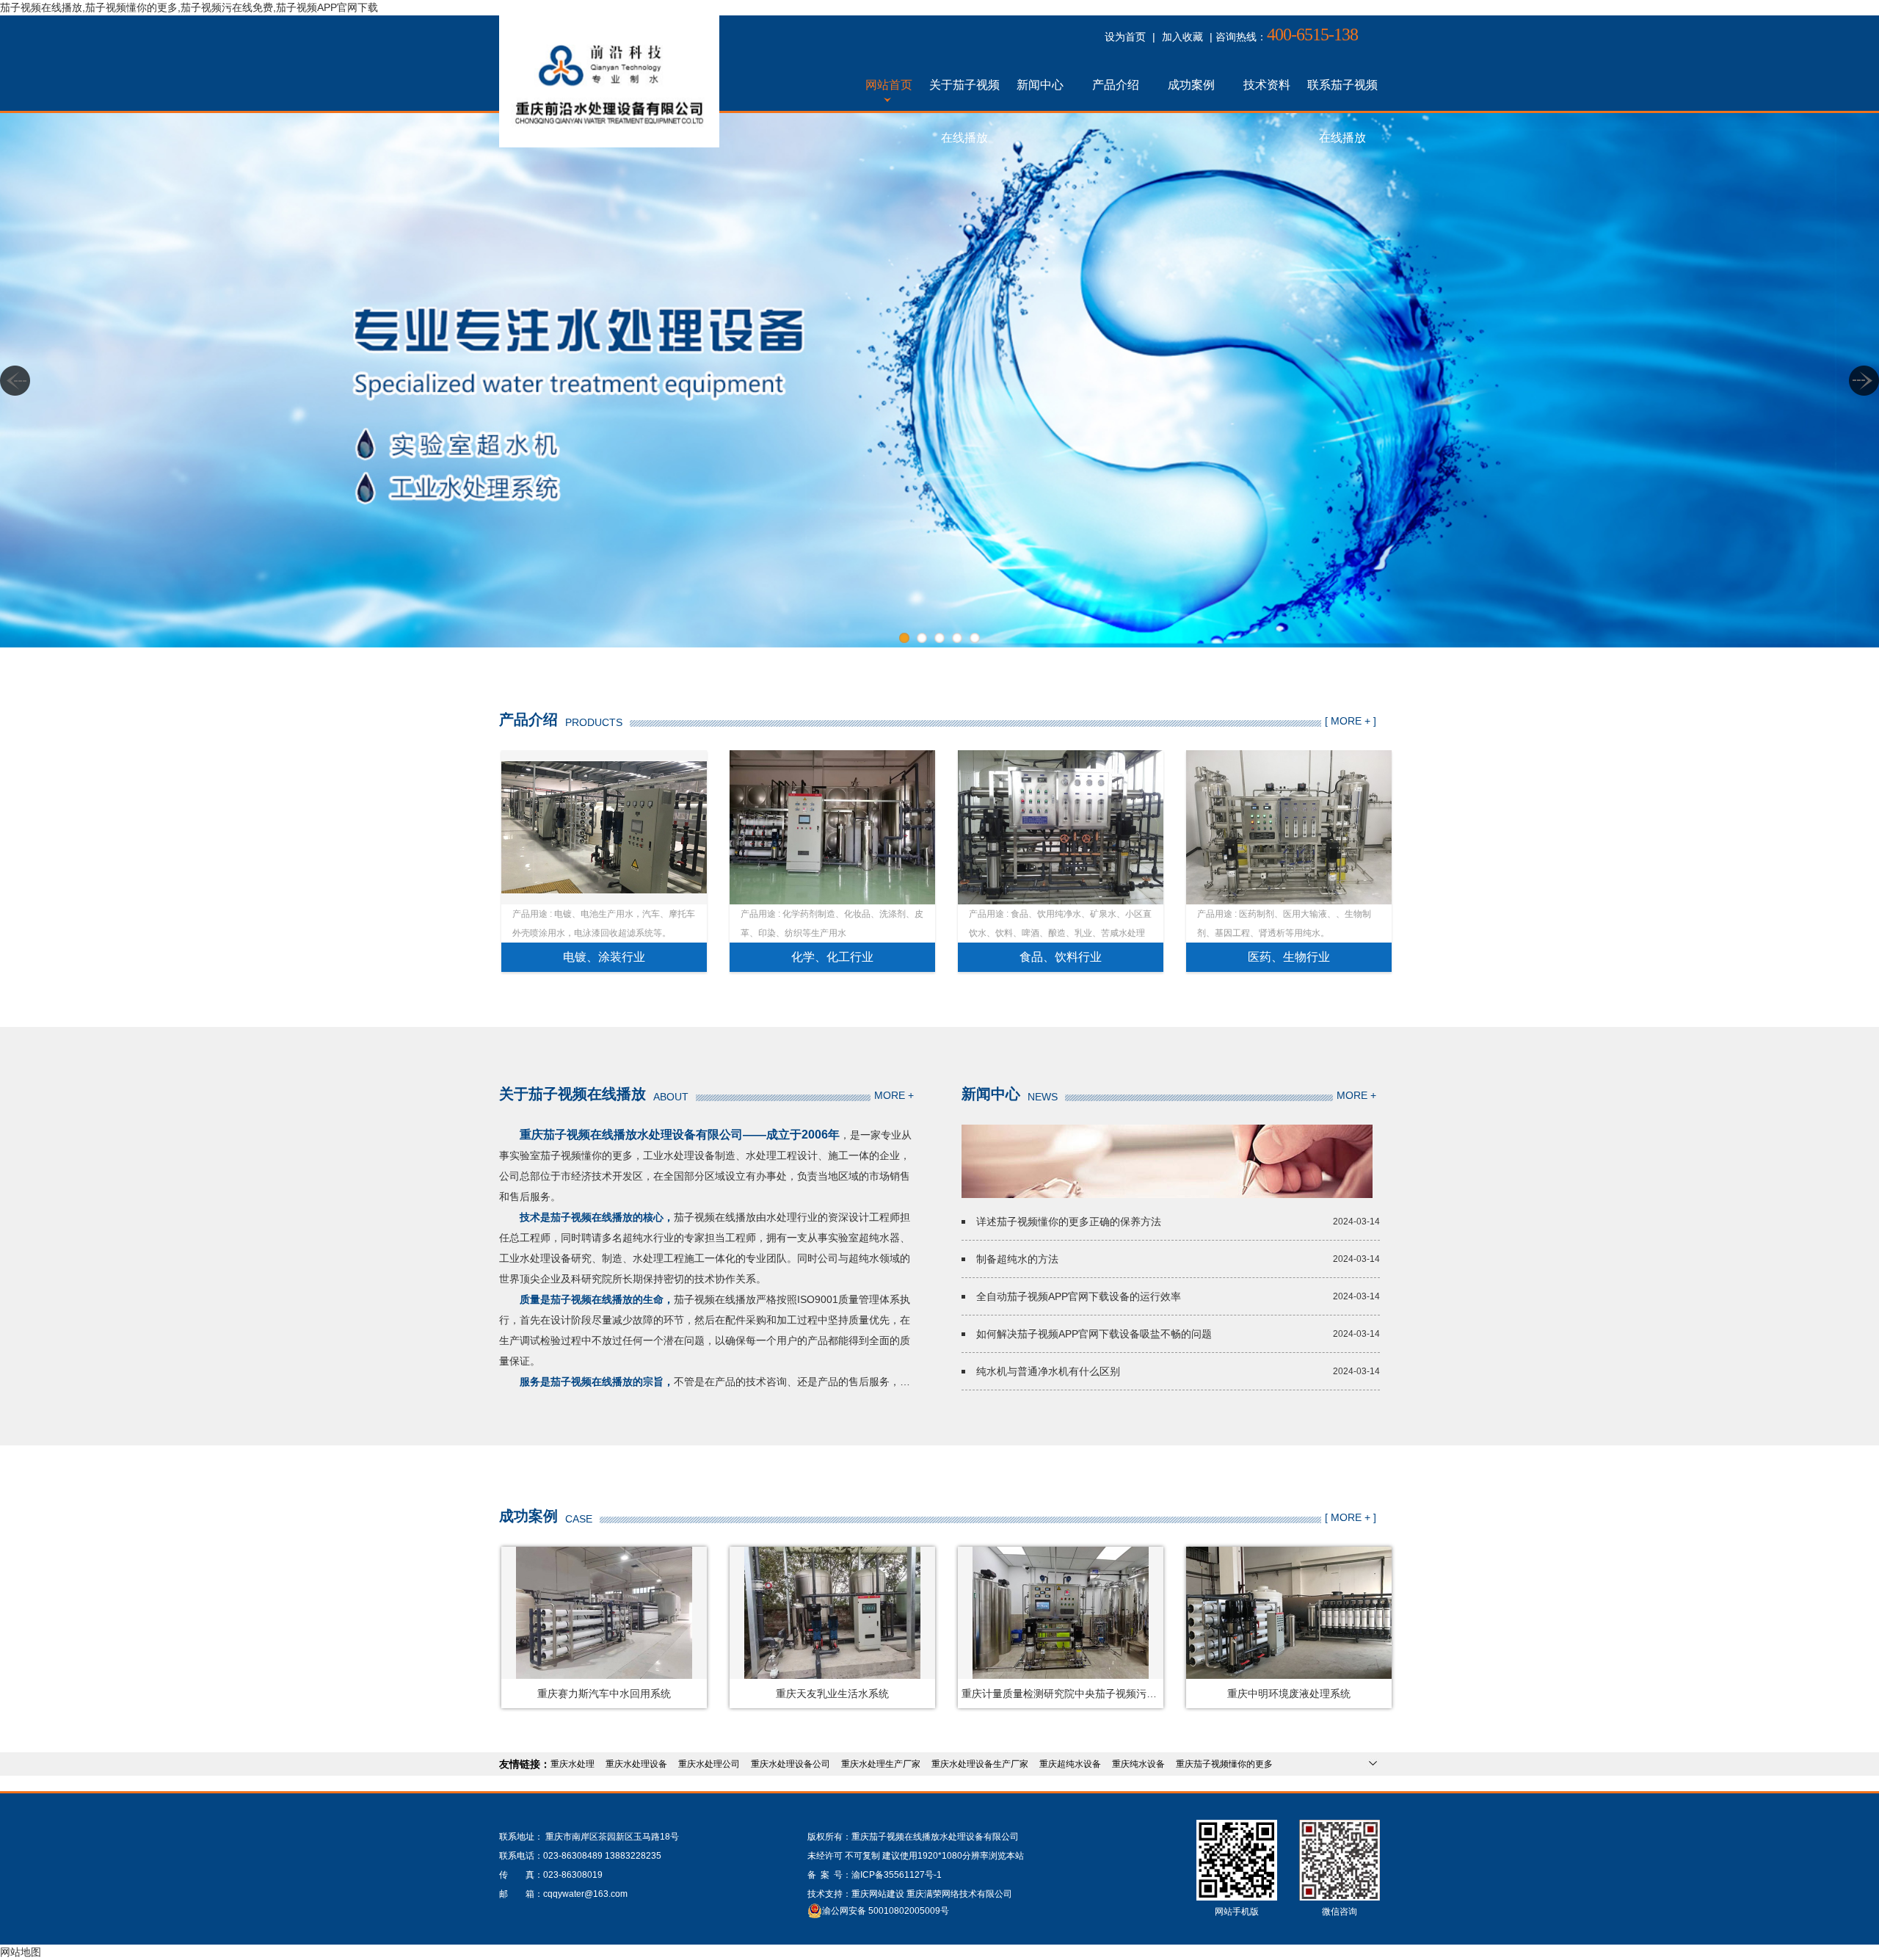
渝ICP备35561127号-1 (897, 1875)
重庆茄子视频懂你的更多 (1224, 1764)
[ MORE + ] (1351, 721)
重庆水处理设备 (636, 1764)
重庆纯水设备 (1138, 1764)
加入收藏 (1182, 37)
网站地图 (21, 1952)
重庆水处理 (573, 1764)
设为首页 (1125, 37)
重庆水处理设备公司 (791, 1764)
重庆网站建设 (878, 1894)
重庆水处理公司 (709, 1764)
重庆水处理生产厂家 (881, 1764)
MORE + (894, 1095)
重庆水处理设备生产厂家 (980, 1764)
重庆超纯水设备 (1070, 1764)
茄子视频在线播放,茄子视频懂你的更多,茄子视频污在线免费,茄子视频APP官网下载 (189, 7)
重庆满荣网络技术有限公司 (959, 1894)
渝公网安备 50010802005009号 (886, 1911)
